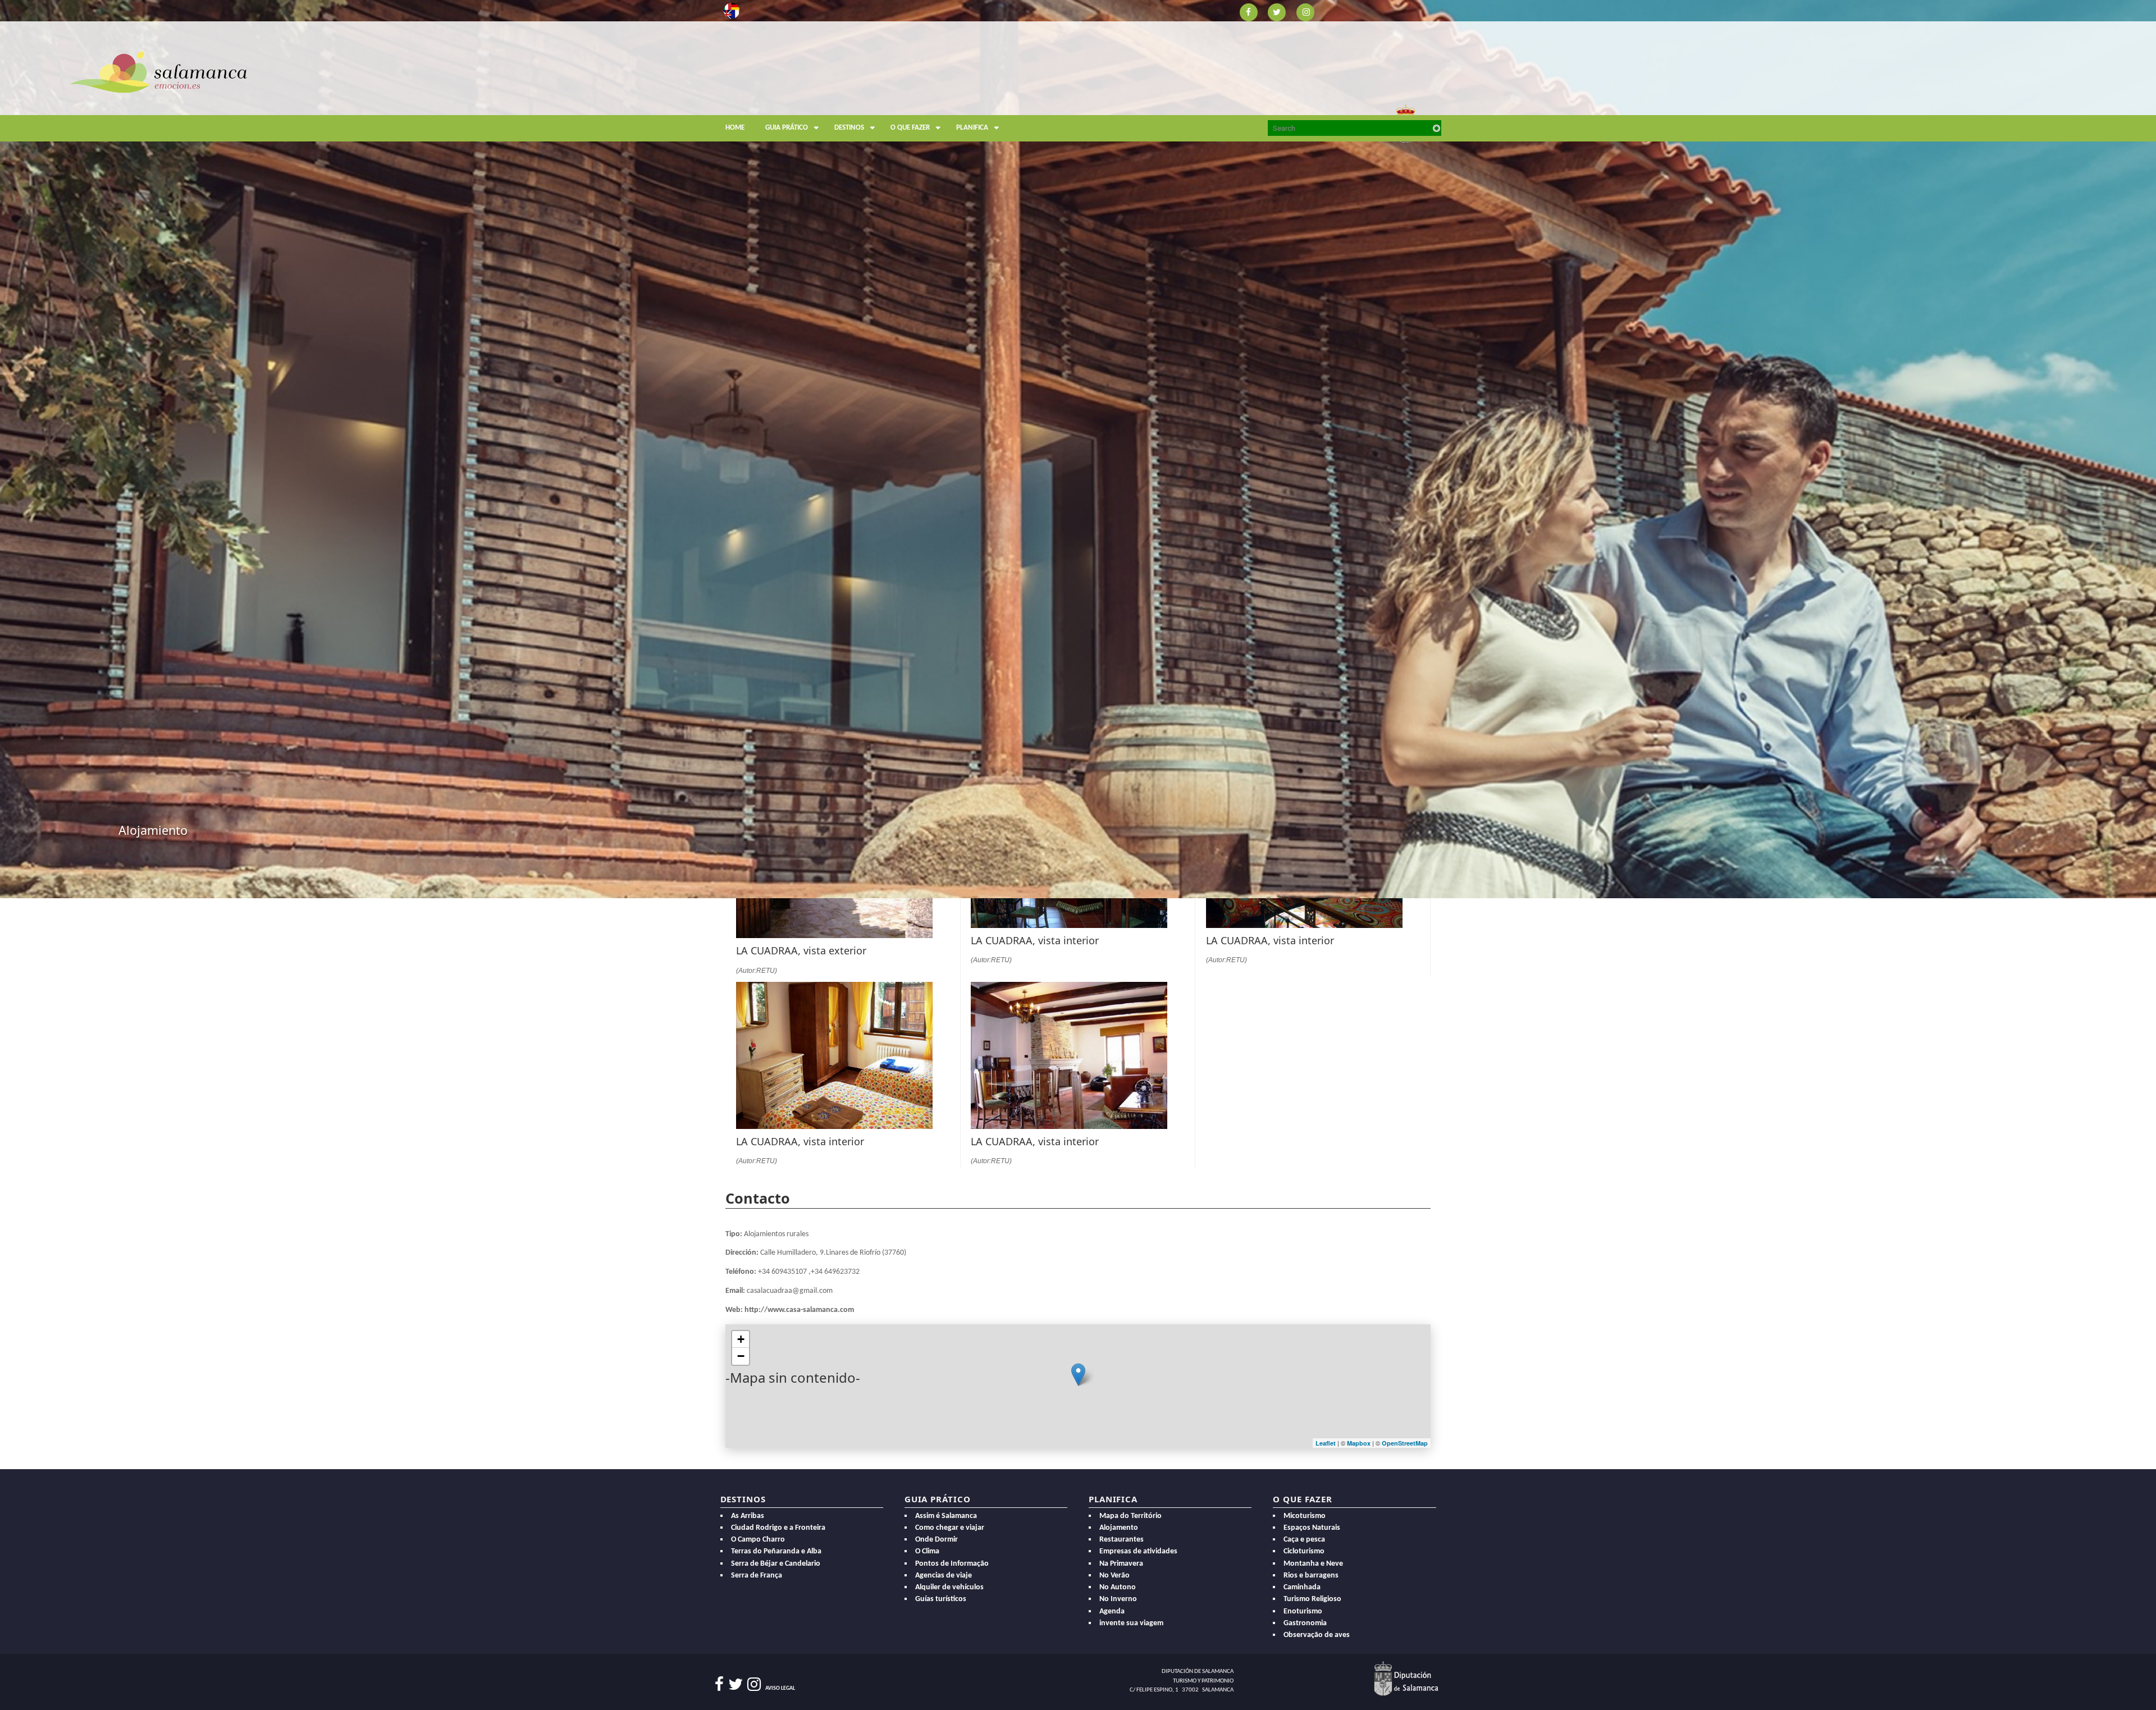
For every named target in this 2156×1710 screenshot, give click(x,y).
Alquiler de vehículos (949, 1587)
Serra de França (757, 1576)
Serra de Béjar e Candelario (776, 1564)
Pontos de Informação (952, 1564)
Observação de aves (1317, 1635)
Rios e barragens (1311, 1576)
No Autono (1118, 1587)
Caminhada (1302, 1587)
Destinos (849, 128)
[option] (1078, 449)
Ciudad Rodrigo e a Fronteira (778, 1528)
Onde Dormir (937, 1540)
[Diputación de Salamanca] (1406, 1678)
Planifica (972, 128)
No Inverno (1118, 1599)
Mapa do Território (1130, 1516)
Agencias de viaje (944, 1576)
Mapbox (1360, 1443)
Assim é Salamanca (946, 1516)
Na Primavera (1121, 1564)
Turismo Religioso (1312, 1599)
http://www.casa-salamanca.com (799, 1310)
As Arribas (748, 1516)
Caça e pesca (1304, 1540)
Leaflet (1326, 1443)
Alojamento (1119, 1528)
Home (735, 128)
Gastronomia (1305, 1623)
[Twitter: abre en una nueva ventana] (1277, 12)
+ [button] (741, 1339)
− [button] (741, 1356)
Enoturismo (1303, 1611)
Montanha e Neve (1313, 1564)
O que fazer (910, 128)
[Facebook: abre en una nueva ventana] (1248, 12)
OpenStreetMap (1405, 1443)
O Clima (927, 1551)
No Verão (1114, 1576)
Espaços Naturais (1312, 1528)
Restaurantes (1122, 1540)
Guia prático (787, 128)
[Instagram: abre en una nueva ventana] (1306, 12)
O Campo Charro (758, 1540)
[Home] (815, 99)
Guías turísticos (941, 1599)
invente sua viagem (1131, 1623)
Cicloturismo (1304, 1551)
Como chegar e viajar (950, 1528)
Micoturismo (1305, 1516)
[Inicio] (159, 71)
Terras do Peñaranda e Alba (776, 1551)
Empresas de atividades (1138, 1551)
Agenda (1112, 1611)
